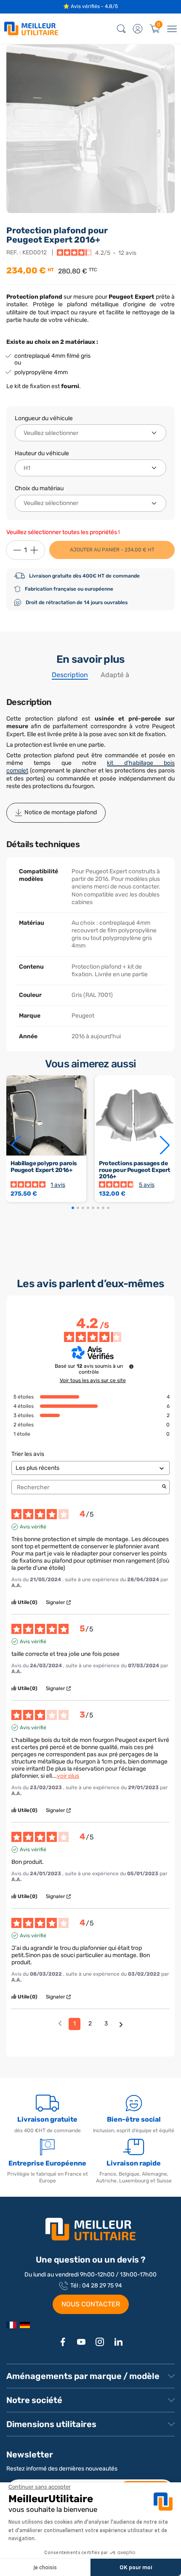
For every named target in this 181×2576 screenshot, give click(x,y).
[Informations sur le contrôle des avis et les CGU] (131, 1366)
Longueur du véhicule (44, 418)
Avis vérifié (33, 1527)
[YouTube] (81, 2342)
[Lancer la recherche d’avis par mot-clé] (164, 1487)
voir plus (68, 1776)
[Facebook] (63, 2342)
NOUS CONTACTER (91, 2304)
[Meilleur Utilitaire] (11, 2325)
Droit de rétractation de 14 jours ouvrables (77, 602)
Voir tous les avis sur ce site (93, 1380)
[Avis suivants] (121, 2024)
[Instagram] (100, 2342)
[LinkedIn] (118, 2342)
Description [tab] (70, 675)
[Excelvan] (25, 2325)
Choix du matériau (39, 488)
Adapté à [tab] (115, 675)
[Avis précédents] (60, 2023)
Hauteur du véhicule (42, 453)
